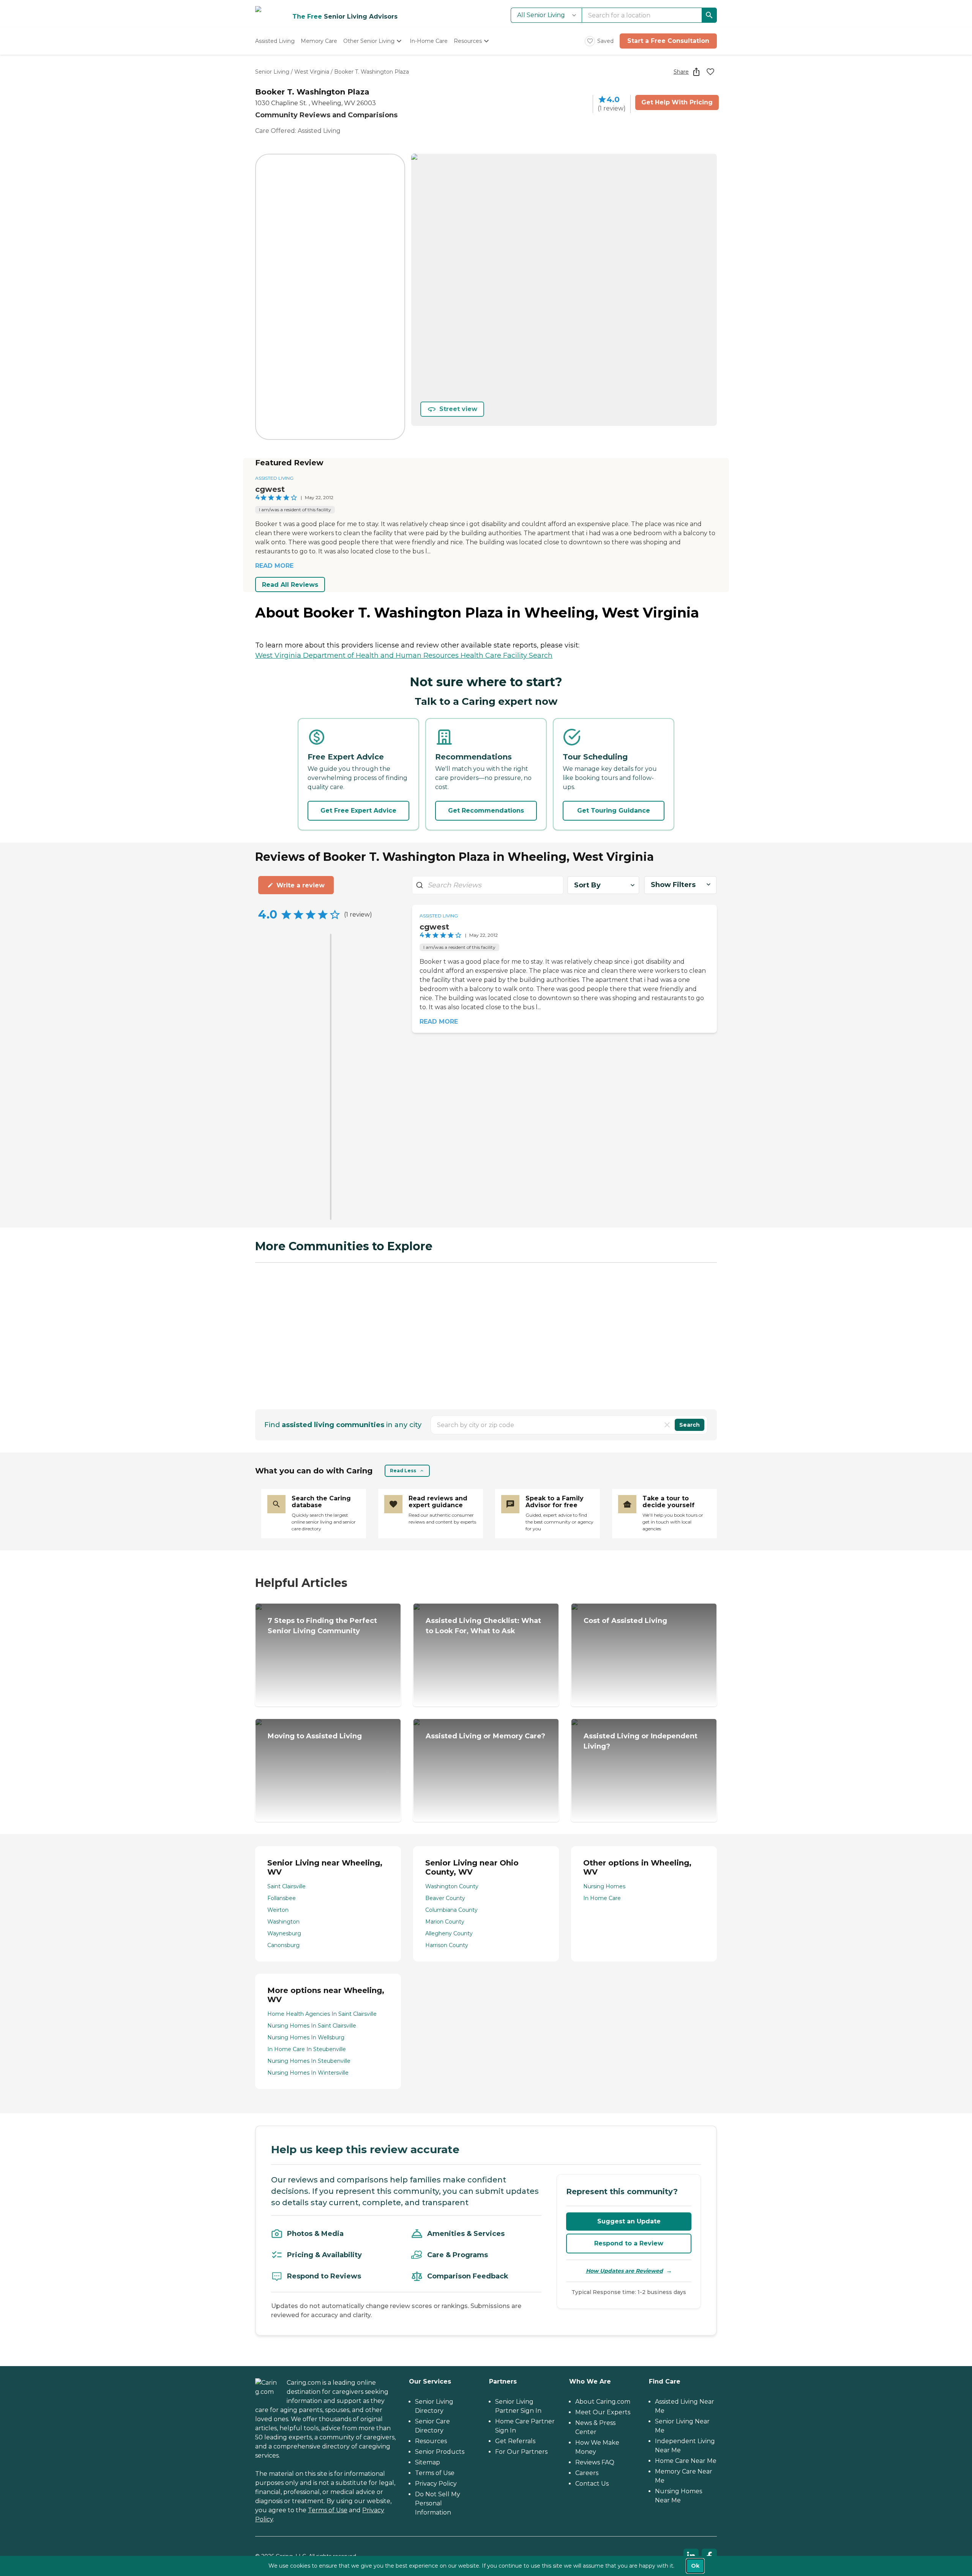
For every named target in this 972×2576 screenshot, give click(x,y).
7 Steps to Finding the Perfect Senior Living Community (322, 1626)
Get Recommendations (486, 811)
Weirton (278, 1910)
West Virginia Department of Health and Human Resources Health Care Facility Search (404, 655)
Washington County (452, 1886)
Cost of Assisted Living (625, 1621)
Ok (695, 2566)
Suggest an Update (629, 2221)
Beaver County (445, 1898)
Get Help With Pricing (677, 102)
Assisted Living (274, 478)
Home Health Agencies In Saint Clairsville (322, 2014)
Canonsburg (283, 1945)
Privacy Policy (436, 2484)
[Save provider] (710, 72)
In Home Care (602, 1898)
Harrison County (447, 1945)
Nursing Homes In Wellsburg (306, 2037)
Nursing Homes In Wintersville (308, 2073)
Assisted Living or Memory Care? (485, 1736)
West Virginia (312, 72)
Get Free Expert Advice (358, 811)
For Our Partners (521, 2452)
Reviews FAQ (595, 2462)
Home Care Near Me (686, 2461)
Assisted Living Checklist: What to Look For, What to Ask (483, 1626)
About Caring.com (603, 2402)
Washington (283, 1922)
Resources (431, 2441)
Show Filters (673, 885)
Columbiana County (451, 1910)
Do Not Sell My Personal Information (438, 2503)
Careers (587, 2473)
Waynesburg (284, 1933)
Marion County (445, 1922)
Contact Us (592, 2484)
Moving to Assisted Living (315, 1736)
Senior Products (440, 2452)
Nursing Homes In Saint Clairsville (312, 2026)
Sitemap (428, 2462)
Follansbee (282, 1898)
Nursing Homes (604, 1886)
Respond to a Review (629, 2243)
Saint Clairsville (286, 1886)
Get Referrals (515, 2441)
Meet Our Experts (603, 2412)
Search (690, 1425)
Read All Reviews (290, 585)
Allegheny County (449, 1933)
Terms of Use (328, 2510)
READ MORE (274, 566)
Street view (458, 409)
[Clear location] (667, 1425)
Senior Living (272, 72)
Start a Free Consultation (668, 41)
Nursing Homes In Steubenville (309, 2061)
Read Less (403, 1471)
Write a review (301, 885)
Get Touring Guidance (614, 811)
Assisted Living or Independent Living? (641, 1741)
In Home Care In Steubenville (307, 2049)
